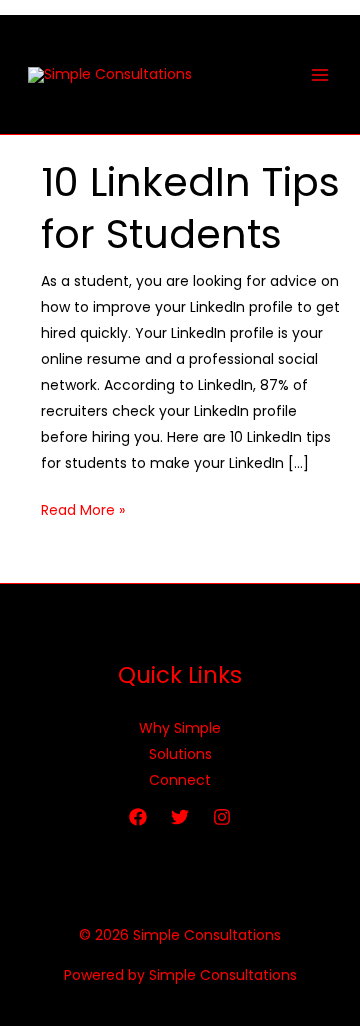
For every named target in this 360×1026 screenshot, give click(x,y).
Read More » (83, 508)
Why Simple (180, 728)
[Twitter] (180, 817)
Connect (180, 780)
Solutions (180, 754)
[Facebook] (138, 817)
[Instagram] (222, 817)
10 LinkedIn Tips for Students (190, 208)
